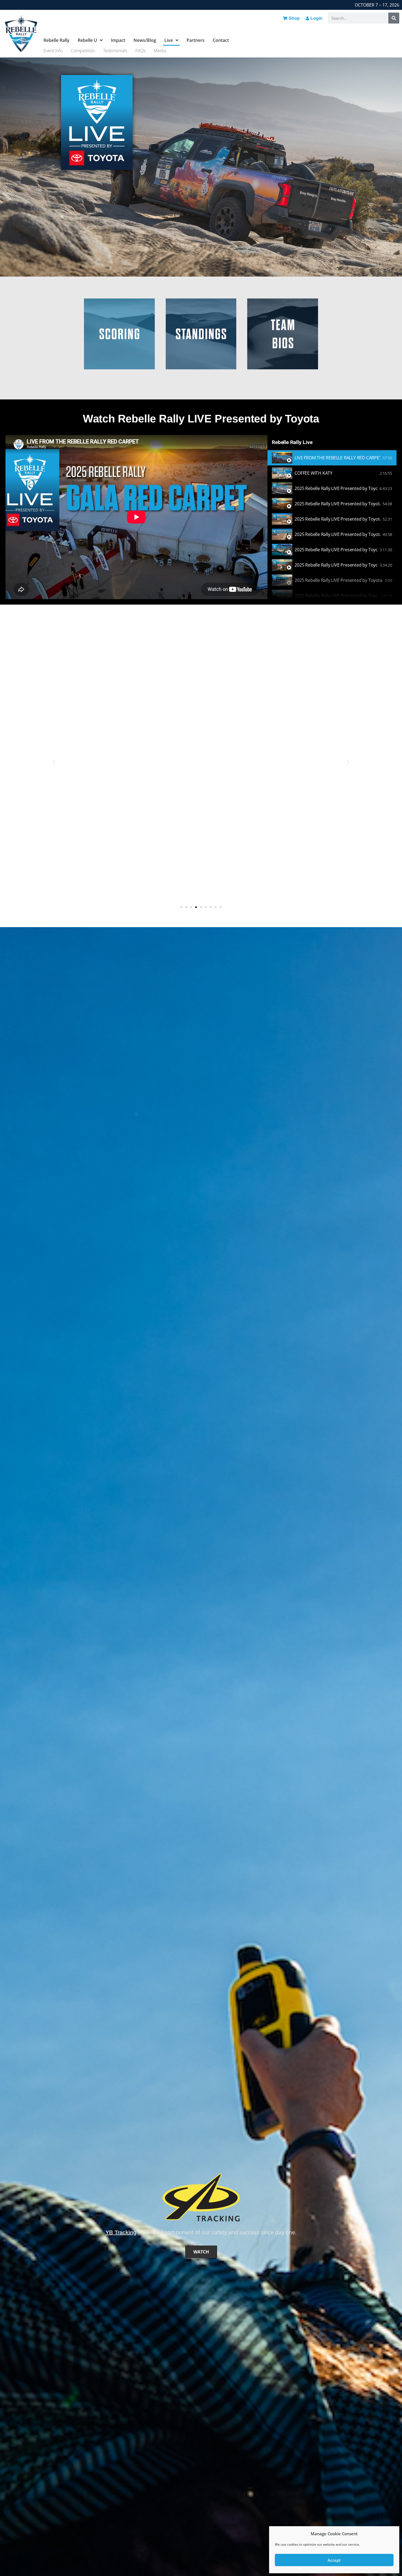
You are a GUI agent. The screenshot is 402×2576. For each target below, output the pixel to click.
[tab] (332, 458)
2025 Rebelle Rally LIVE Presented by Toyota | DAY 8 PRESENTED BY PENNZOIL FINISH (336, 488)
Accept (334, 2560)
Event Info (53, 51)
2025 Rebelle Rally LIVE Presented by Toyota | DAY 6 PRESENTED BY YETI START (336, 565)
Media (160, 51)
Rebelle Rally (56, 40)
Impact (118, 40)
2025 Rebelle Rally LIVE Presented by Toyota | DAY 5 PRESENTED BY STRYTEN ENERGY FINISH (339, 580)
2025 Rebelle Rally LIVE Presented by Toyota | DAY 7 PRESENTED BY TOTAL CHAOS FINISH (337, 519)
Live (169, 40)
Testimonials (115, 51)
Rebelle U (87, 40)
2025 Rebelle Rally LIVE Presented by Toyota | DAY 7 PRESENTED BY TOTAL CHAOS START (336, 550)
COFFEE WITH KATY (314, 473)
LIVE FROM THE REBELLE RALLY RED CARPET (337, 458)
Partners (196, 40)
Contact (221, 40)
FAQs (140, 51)
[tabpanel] (136, 517)
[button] (54, 762)
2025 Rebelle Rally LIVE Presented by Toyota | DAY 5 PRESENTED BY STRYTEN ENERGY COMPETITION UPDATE (336, 596)
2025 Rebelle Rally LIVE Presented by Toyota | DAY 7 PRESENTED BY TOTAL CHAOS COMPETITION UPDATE (337, 534)
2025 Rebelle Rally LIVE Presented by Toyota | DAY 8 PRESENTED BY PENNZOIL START (337, 504)
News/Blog (145, 40)
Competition (83, 51)
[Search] (394, 18)
